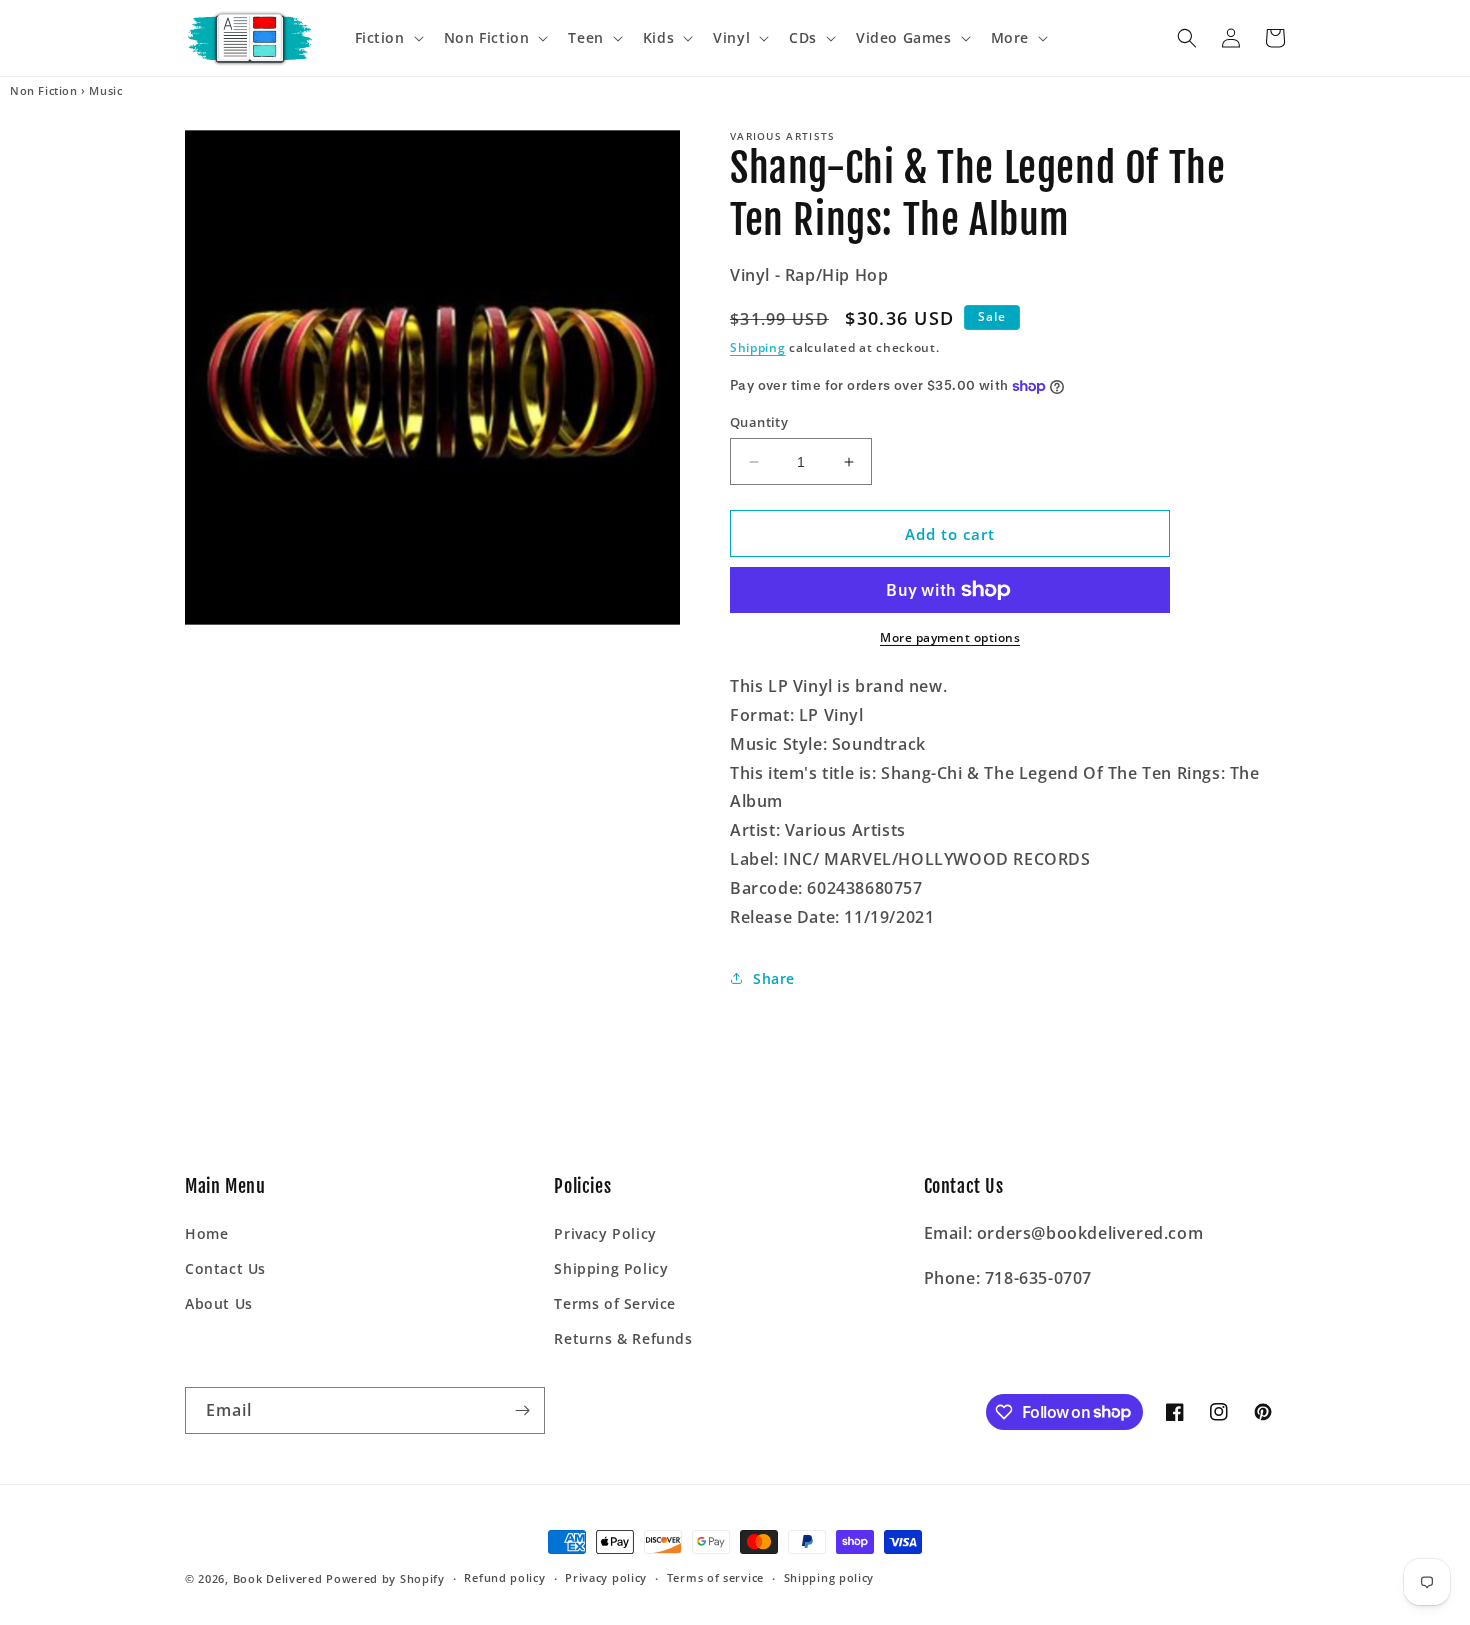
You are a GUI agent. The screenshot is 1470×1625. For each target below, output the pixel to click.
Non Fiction (44, 91)
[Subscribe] (522, 1410)
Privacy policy (606, 1577)
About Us (219, 1303)
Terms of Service (615, 1303)
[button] (387, 38)
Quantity (759, 422)
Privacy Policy (605, 1233)
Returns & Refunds (623, 1338)
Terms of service (715, 1577)
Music (105, 91)
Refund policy (504, 1577)
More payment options (950, 637)
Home (206, 1233)
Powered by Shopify (385, 1578)
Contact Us (225, 1268)
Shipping (758, 347)
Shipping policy (829, 1577)
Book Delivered (278, 1578)
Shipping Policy (611, 1268)
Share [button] (774, 978)
